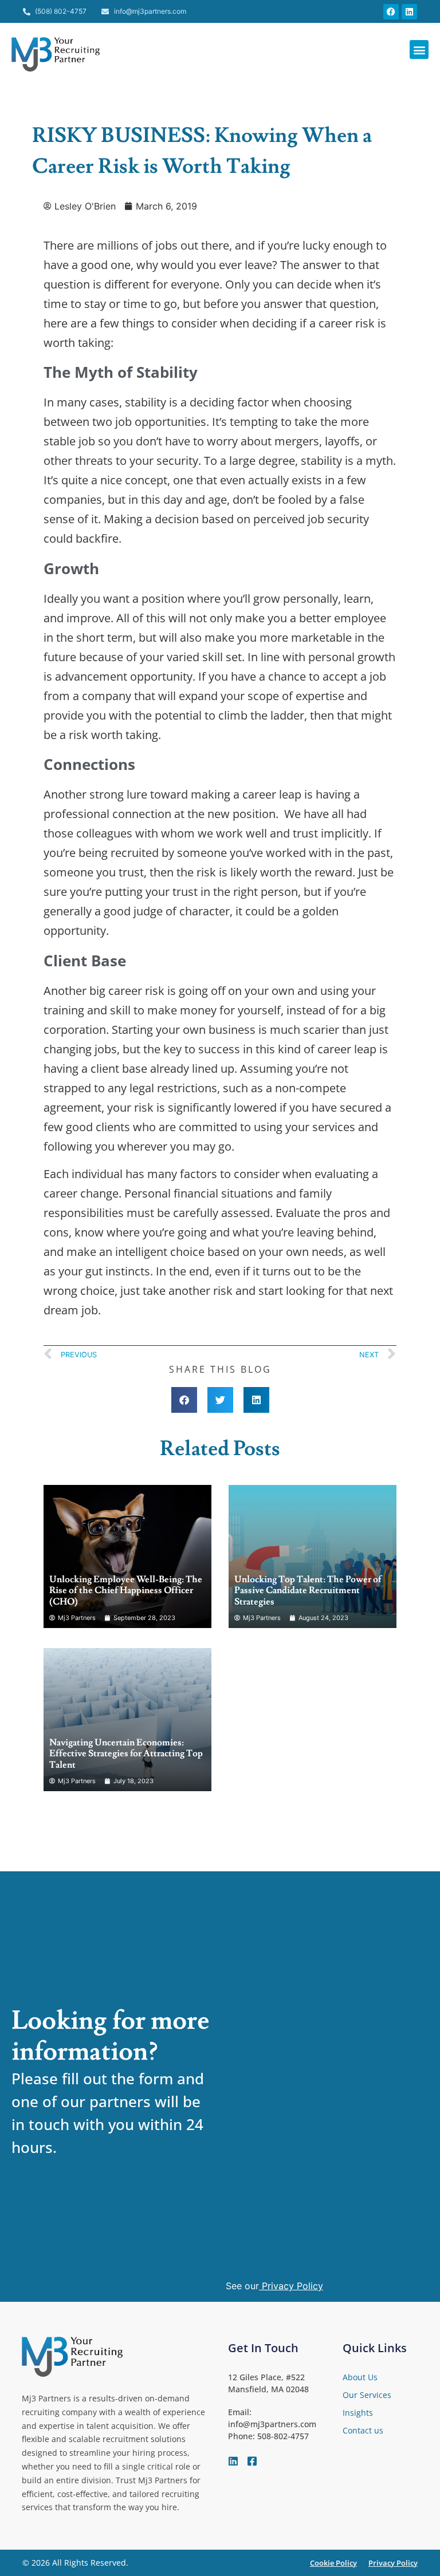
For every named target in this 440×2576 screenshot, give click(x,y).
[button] (419, 50)
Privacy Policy (292, 2286)
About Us (360, 2377)
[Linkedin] (409, 12)
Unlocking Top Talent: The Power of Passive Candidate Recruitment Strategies (308, 1590)
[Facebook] (391, 12)
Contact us (363, 2430)
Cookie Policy (333, 2563)
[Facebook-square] (252, 2461)
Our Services (367, 2395)
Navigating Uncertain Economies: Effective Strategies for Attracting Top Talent (126, 1753)
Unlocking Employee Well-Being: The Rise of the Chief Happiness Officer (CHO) (126, 1590)
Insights (358, 2413)
